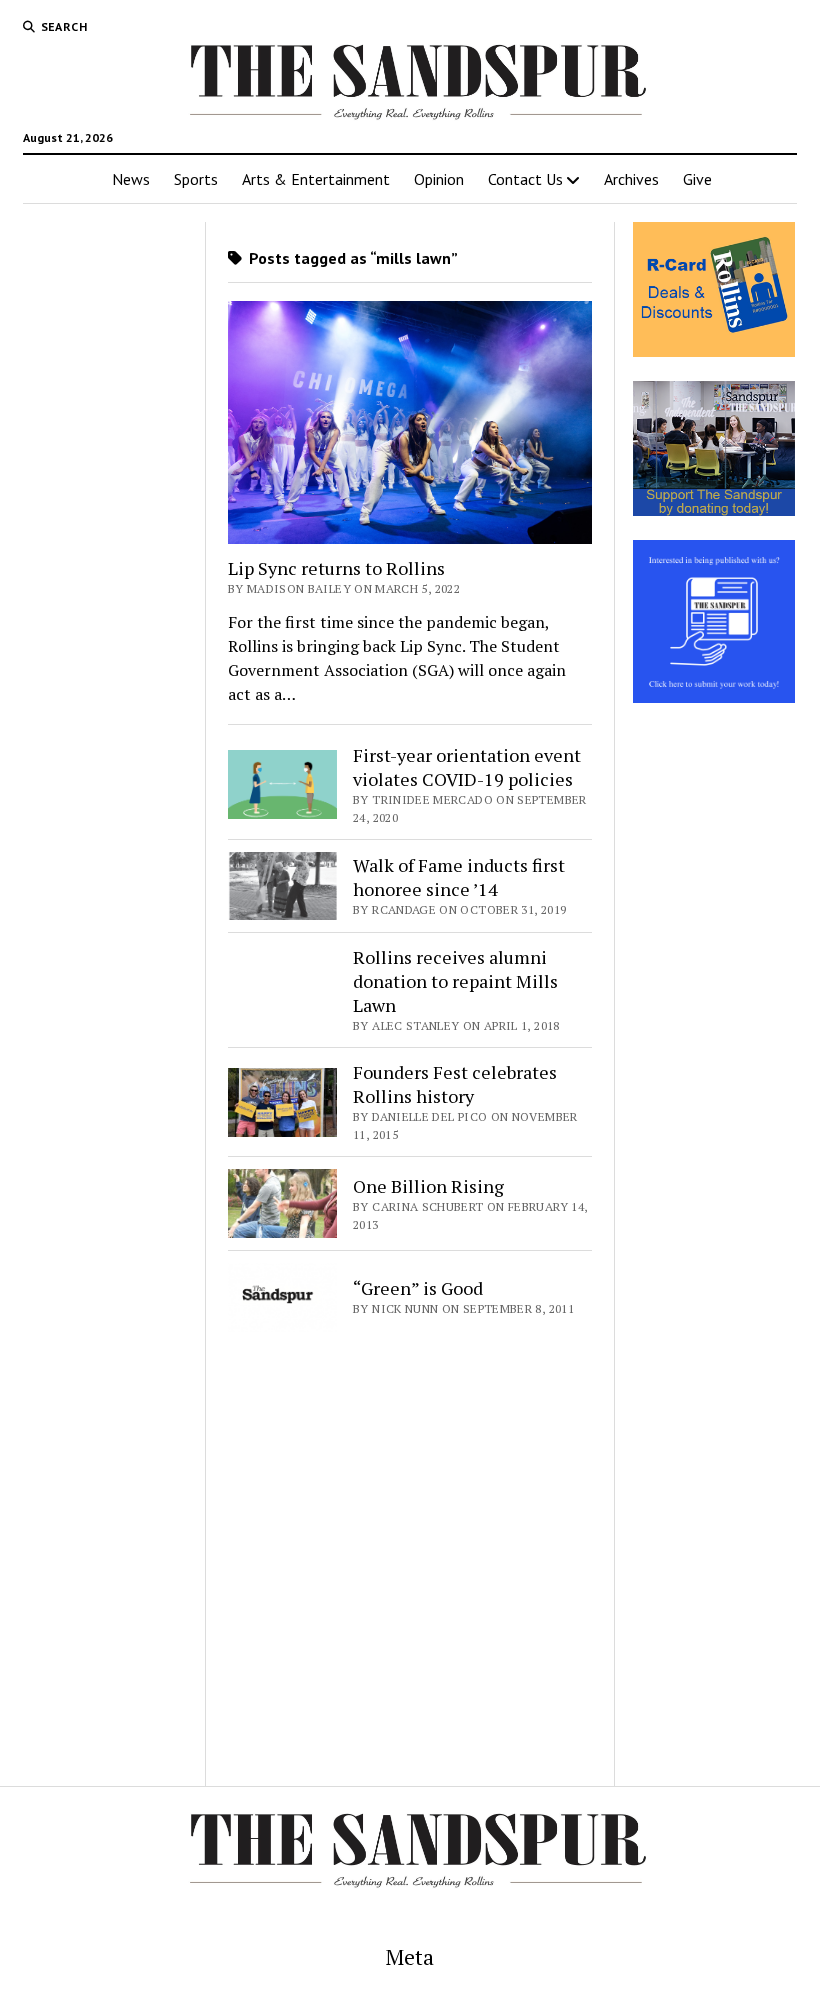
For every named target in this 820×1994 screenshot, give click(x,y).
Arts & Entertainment (316, 179)
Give (697, 179)
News (131, 179)
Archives (631, 179)
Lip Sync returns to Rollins (336, 568)
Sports (196, 179)
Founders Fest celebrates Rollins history (455, 1084)
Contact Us (525, 179)
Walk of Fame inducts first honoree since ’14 (459, 877)
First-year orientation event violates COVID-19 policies (467, 767)
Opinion (439, 179)
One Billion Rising (428, 1186)
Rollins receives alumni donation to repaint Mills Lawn (455, 981)
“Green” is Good (418, 1288)
